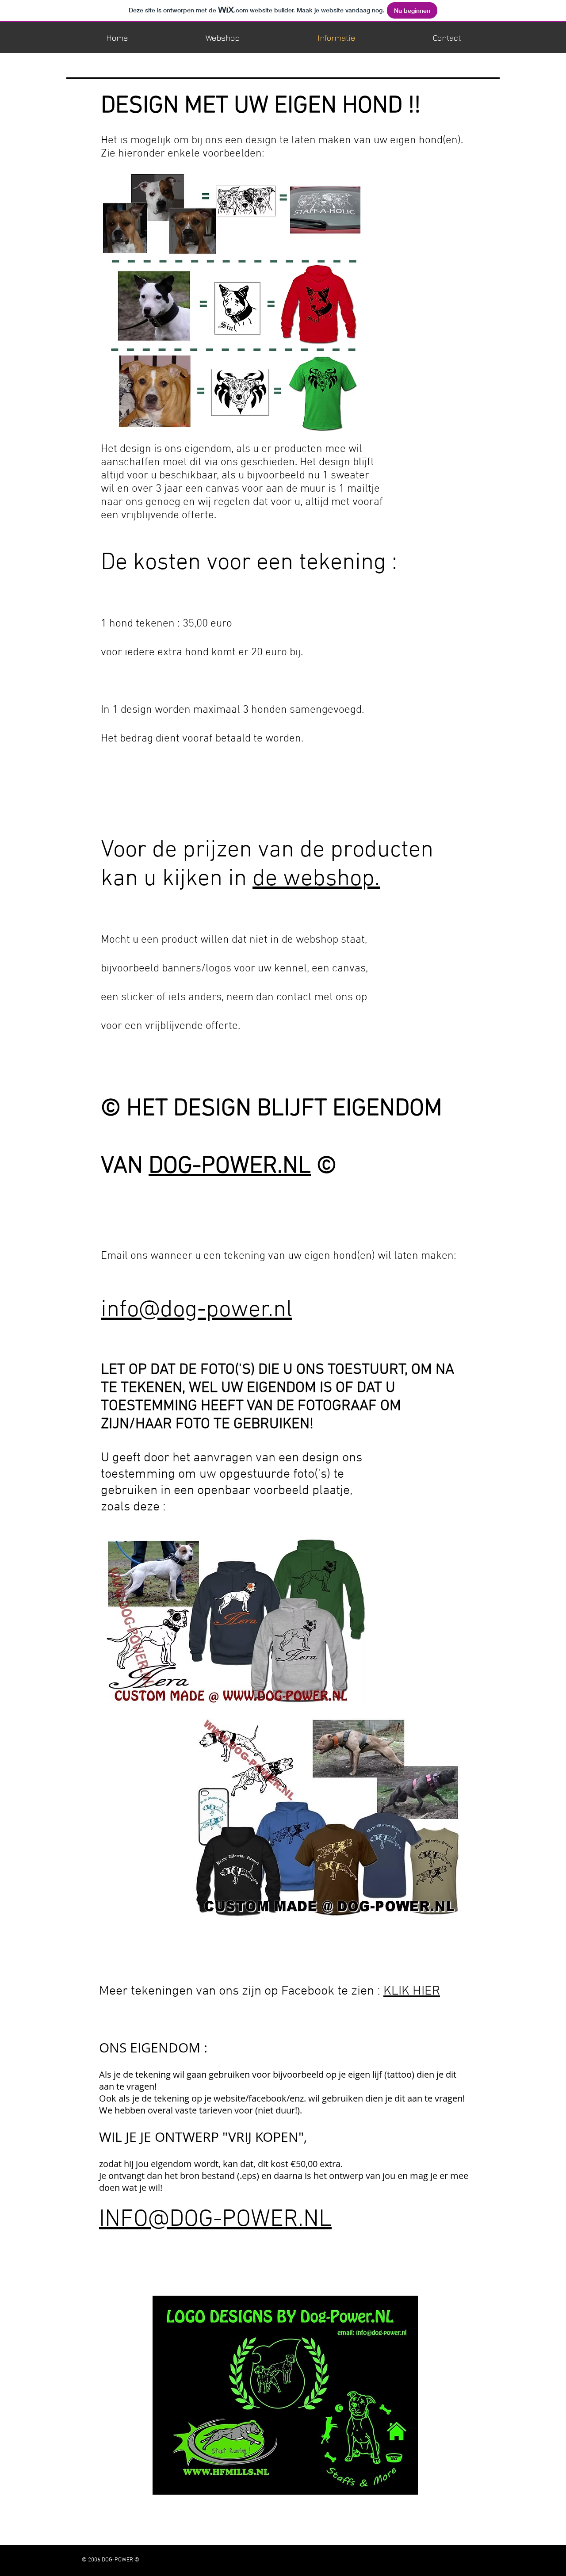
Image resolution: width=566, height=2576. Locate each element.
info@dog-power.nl (197, 1310)
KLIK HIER (412, 1991)
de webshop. (316, 879)
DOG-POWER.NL (230, 1167)
